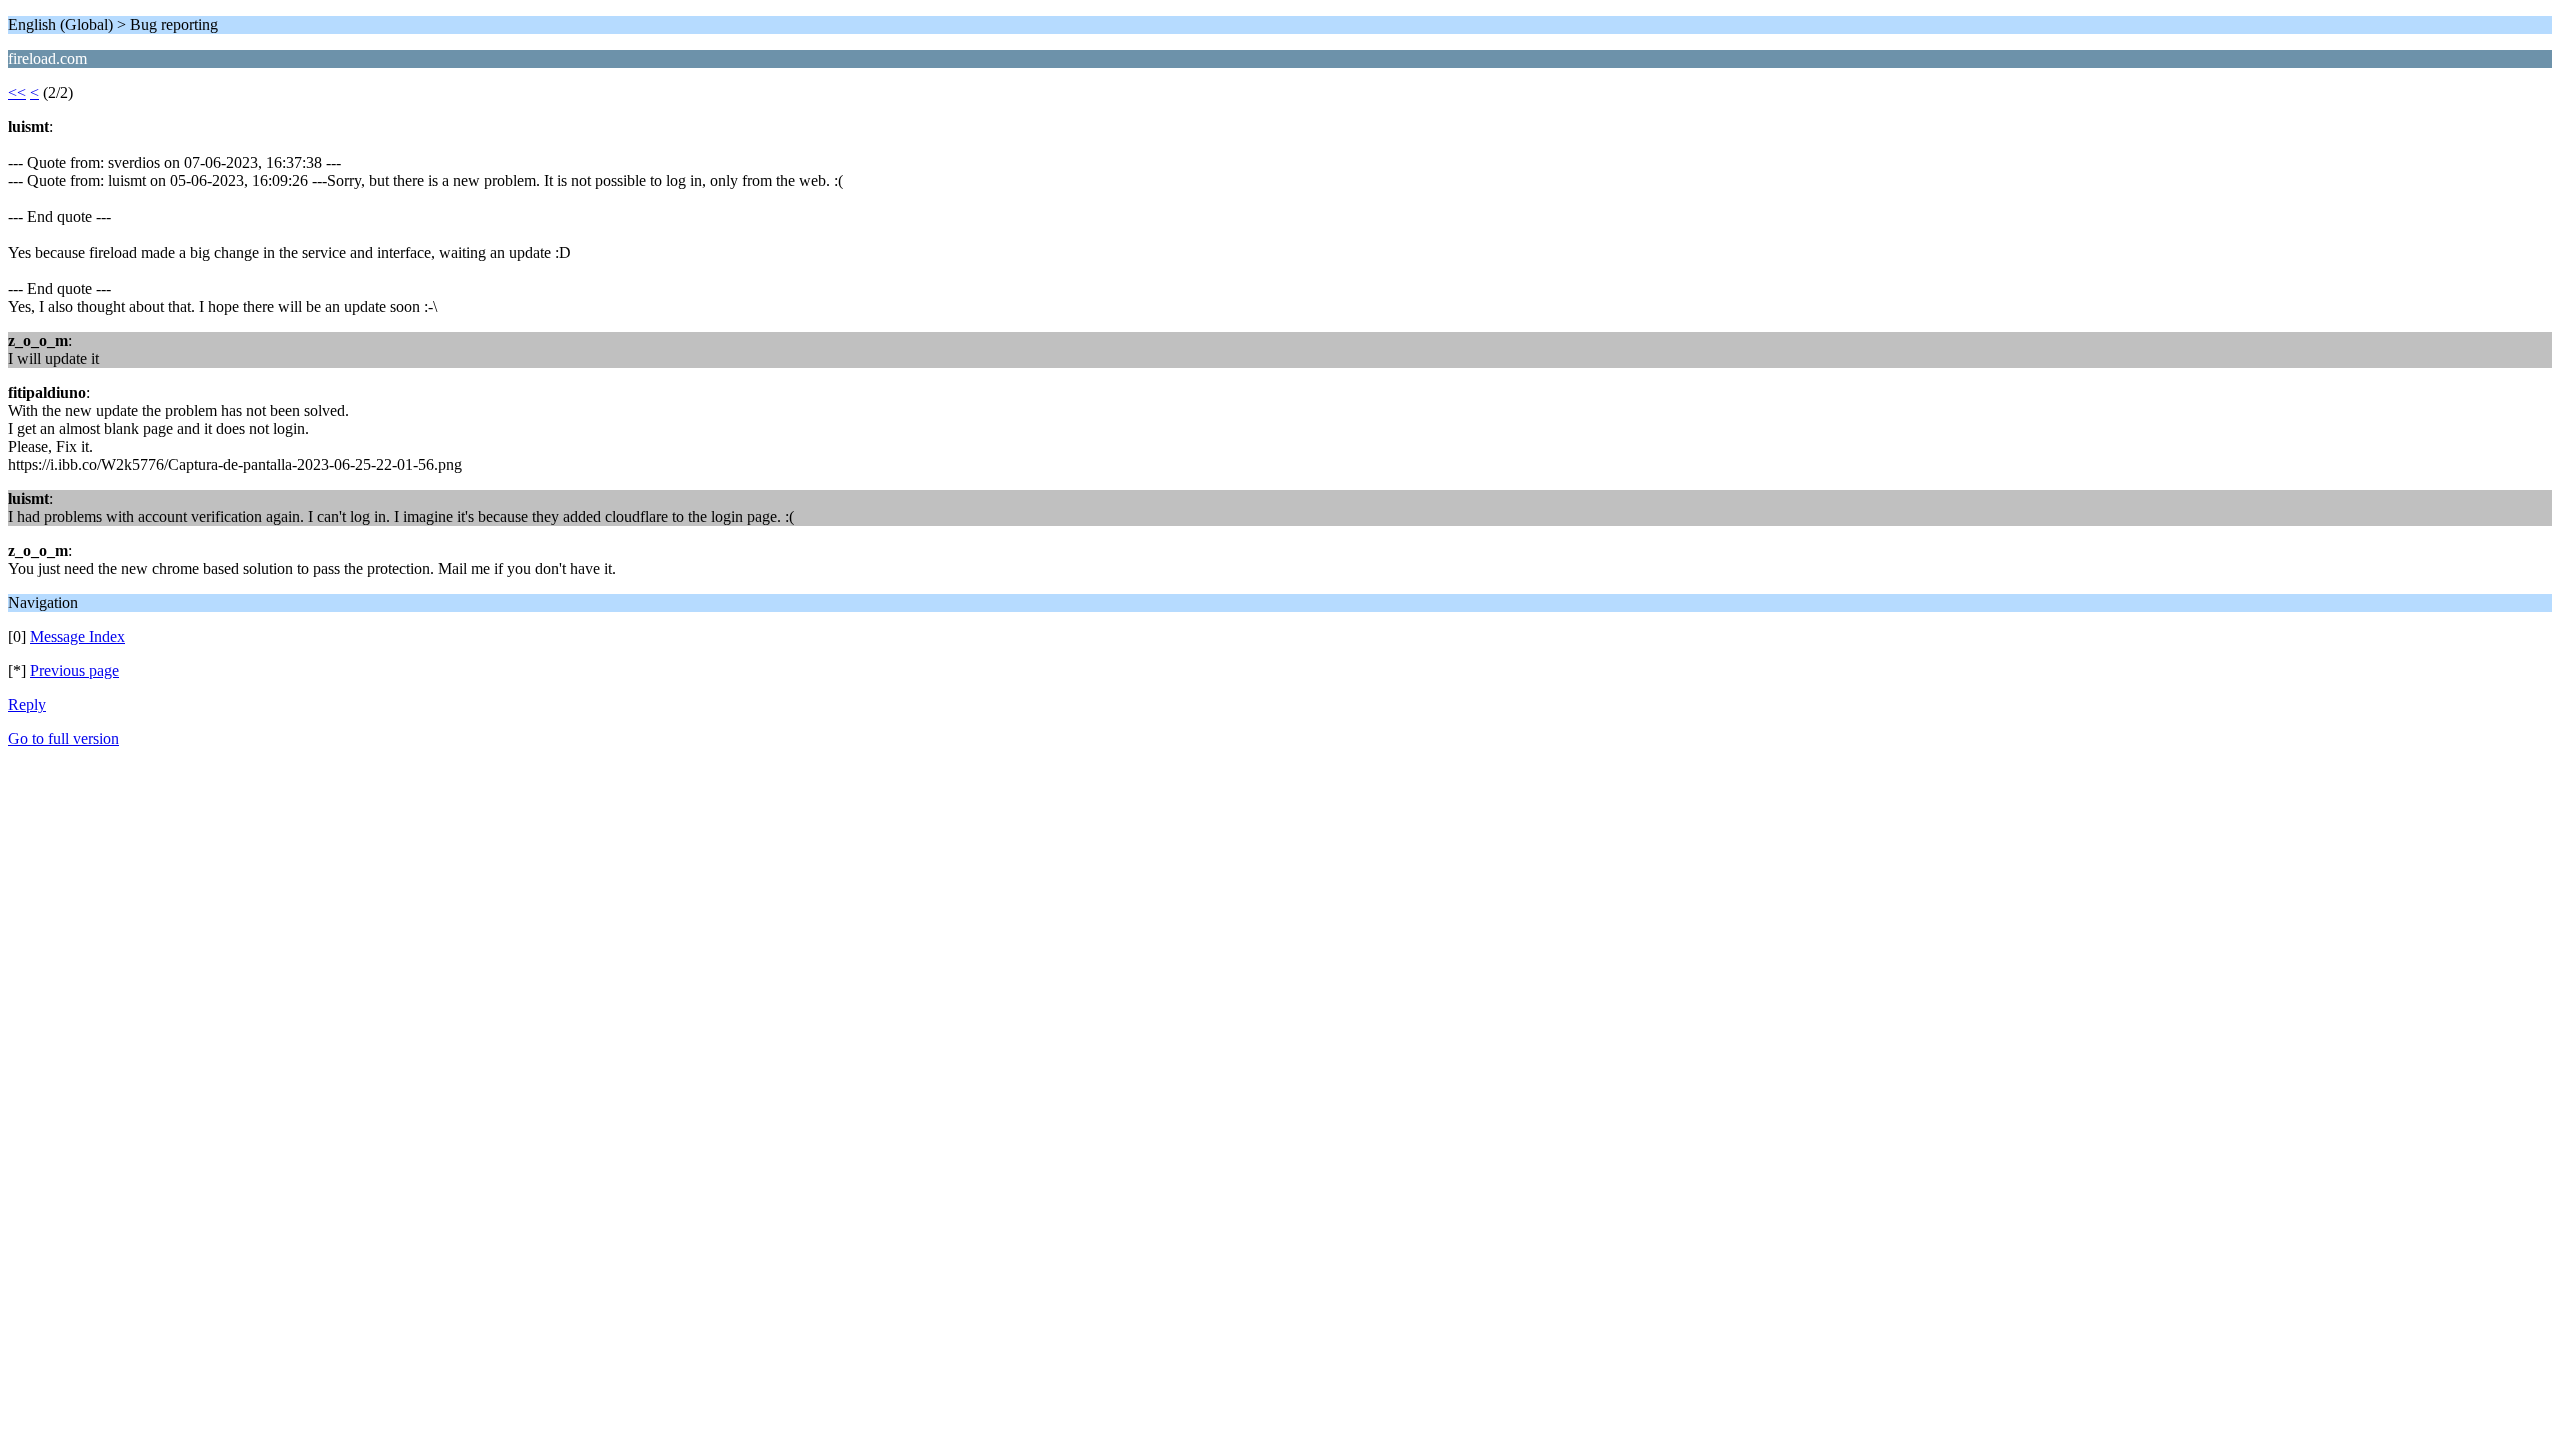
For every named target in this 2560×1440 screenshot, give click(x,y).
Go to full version (63, 738)
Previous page (74, 670)
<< (17, 92)
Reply (27, 704)
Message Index (77, 636)
